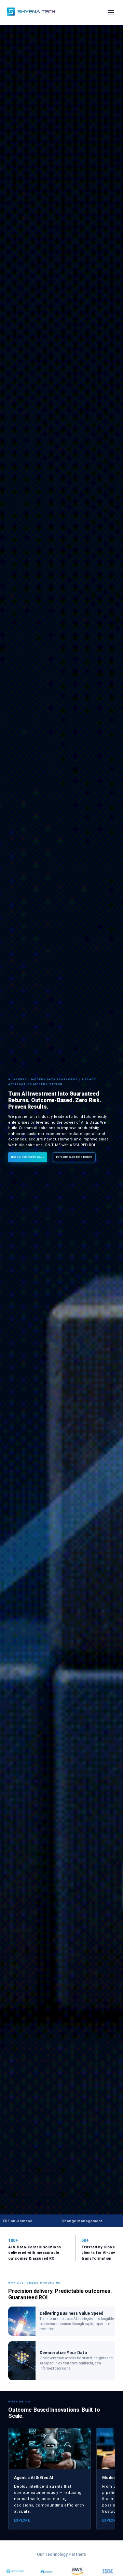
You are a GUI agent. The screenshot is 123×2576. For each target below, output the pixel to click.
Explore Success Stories (74, 1157)
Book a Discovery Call (28, 1157)
